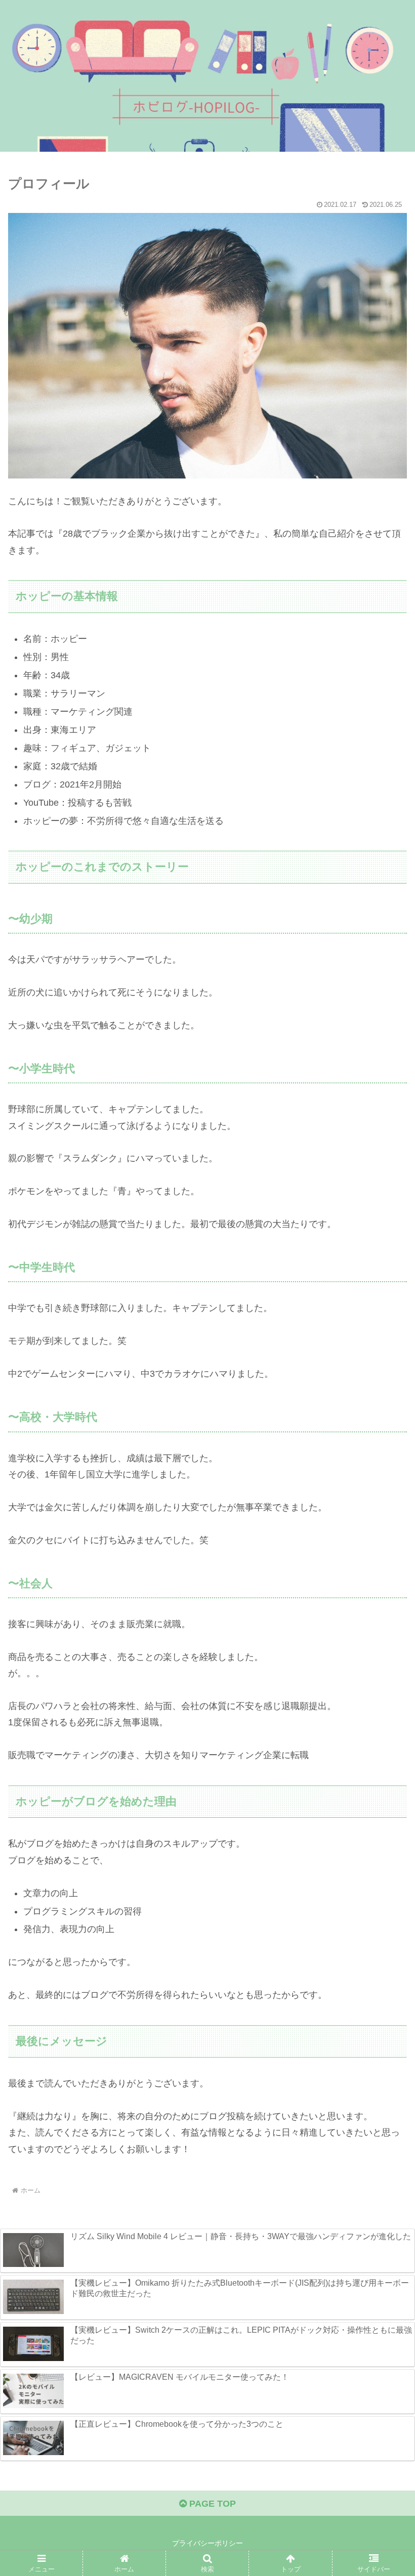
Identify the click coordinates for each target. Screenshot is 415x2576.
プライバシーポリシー (207, 2543)
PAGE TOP (211, 2504)
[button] (384, 1778)
